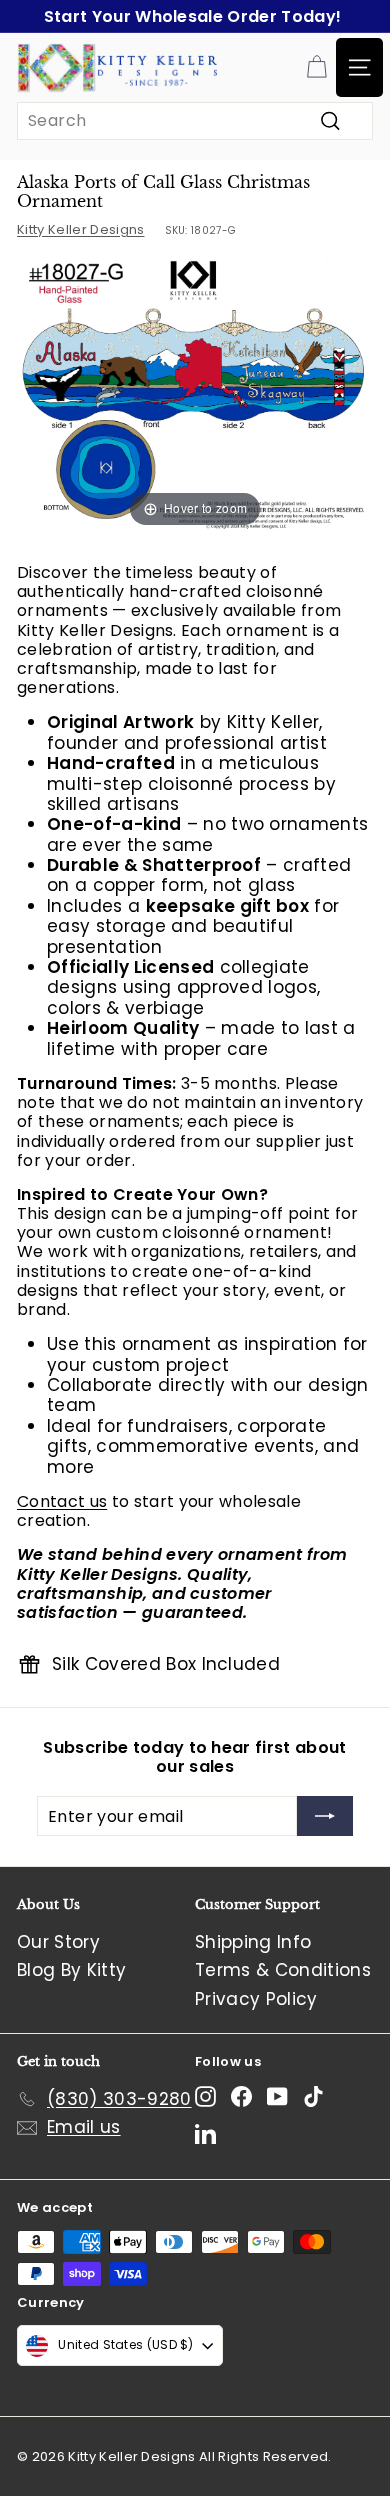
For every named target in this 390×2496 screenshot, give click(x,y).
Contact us (62, 1501)
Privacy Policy (256, 1999)
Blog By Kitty (71, 1970)
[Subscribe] (325, 1816)
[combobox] (195, 120)
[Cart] (316, 67)
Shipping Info (253, 1942)
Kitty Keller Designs (81, 229)
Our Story (58, 1942)
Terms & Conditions (283, 1970)
